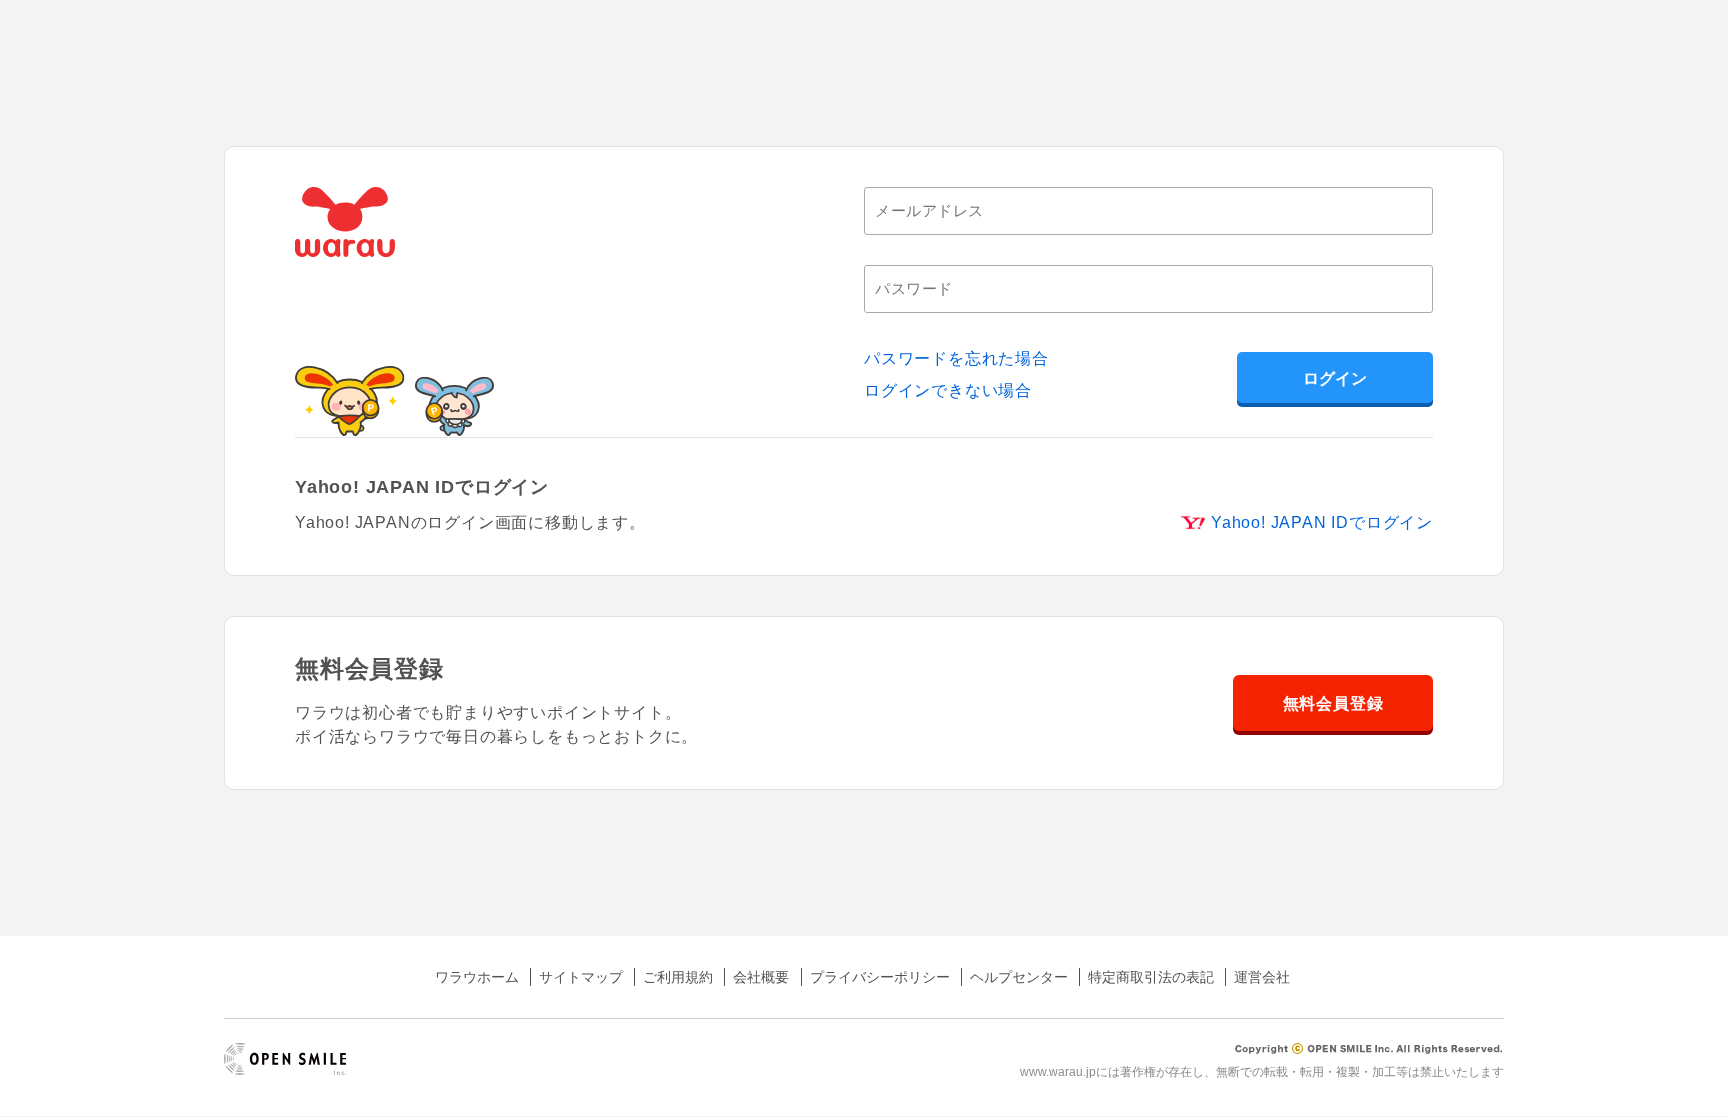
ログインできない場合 (948, 390)
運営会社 (1262, 977)
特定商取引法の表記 (1151, 977)
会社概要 (761, 977)
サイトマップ (581, 977)
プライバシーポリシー (880, 977)
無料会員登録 (1333, 703)
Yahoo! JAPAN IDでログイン (1322, 522)
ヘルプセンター (1019, 977)
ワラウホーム (477, 977)
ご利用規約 (678, 977)
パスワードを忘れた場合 (956, 358)
